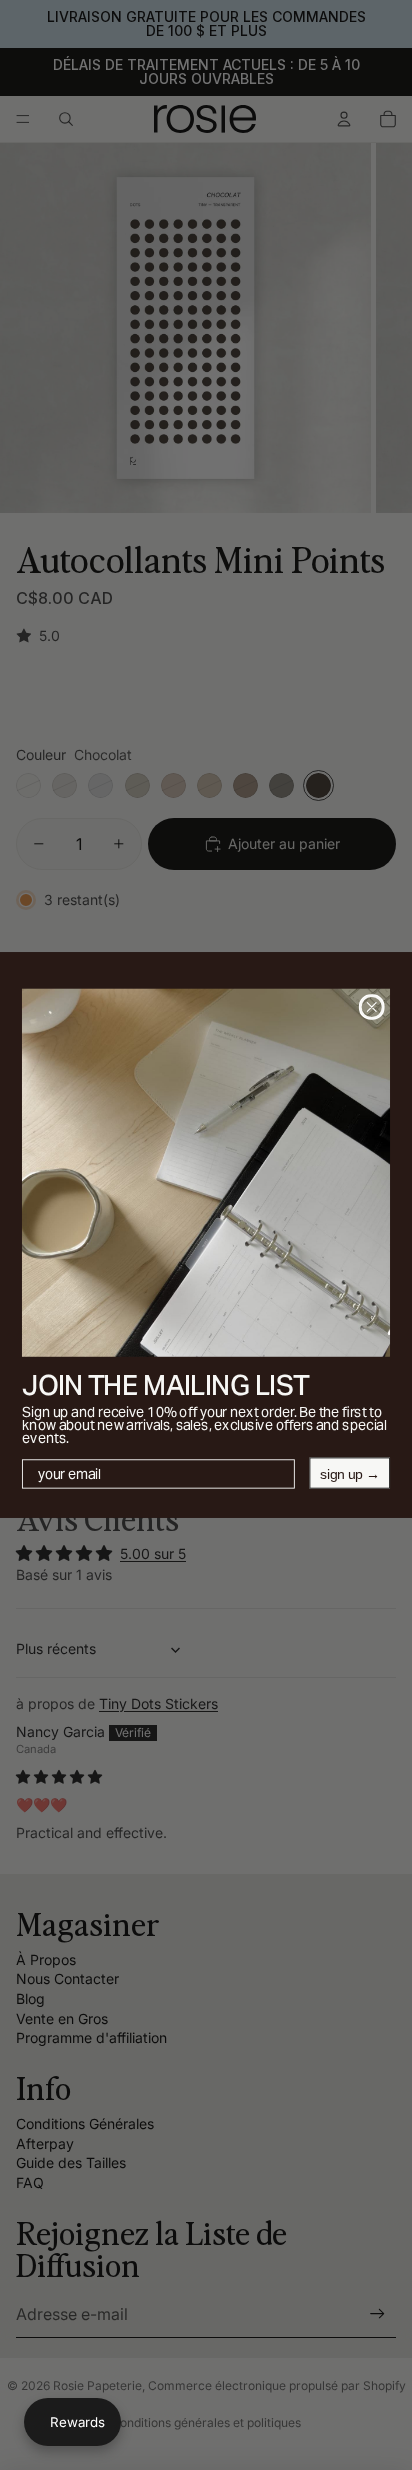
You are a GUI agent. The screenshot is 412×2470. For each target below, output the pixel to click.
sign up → (350, 1473)
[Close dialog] (372, 1007)
